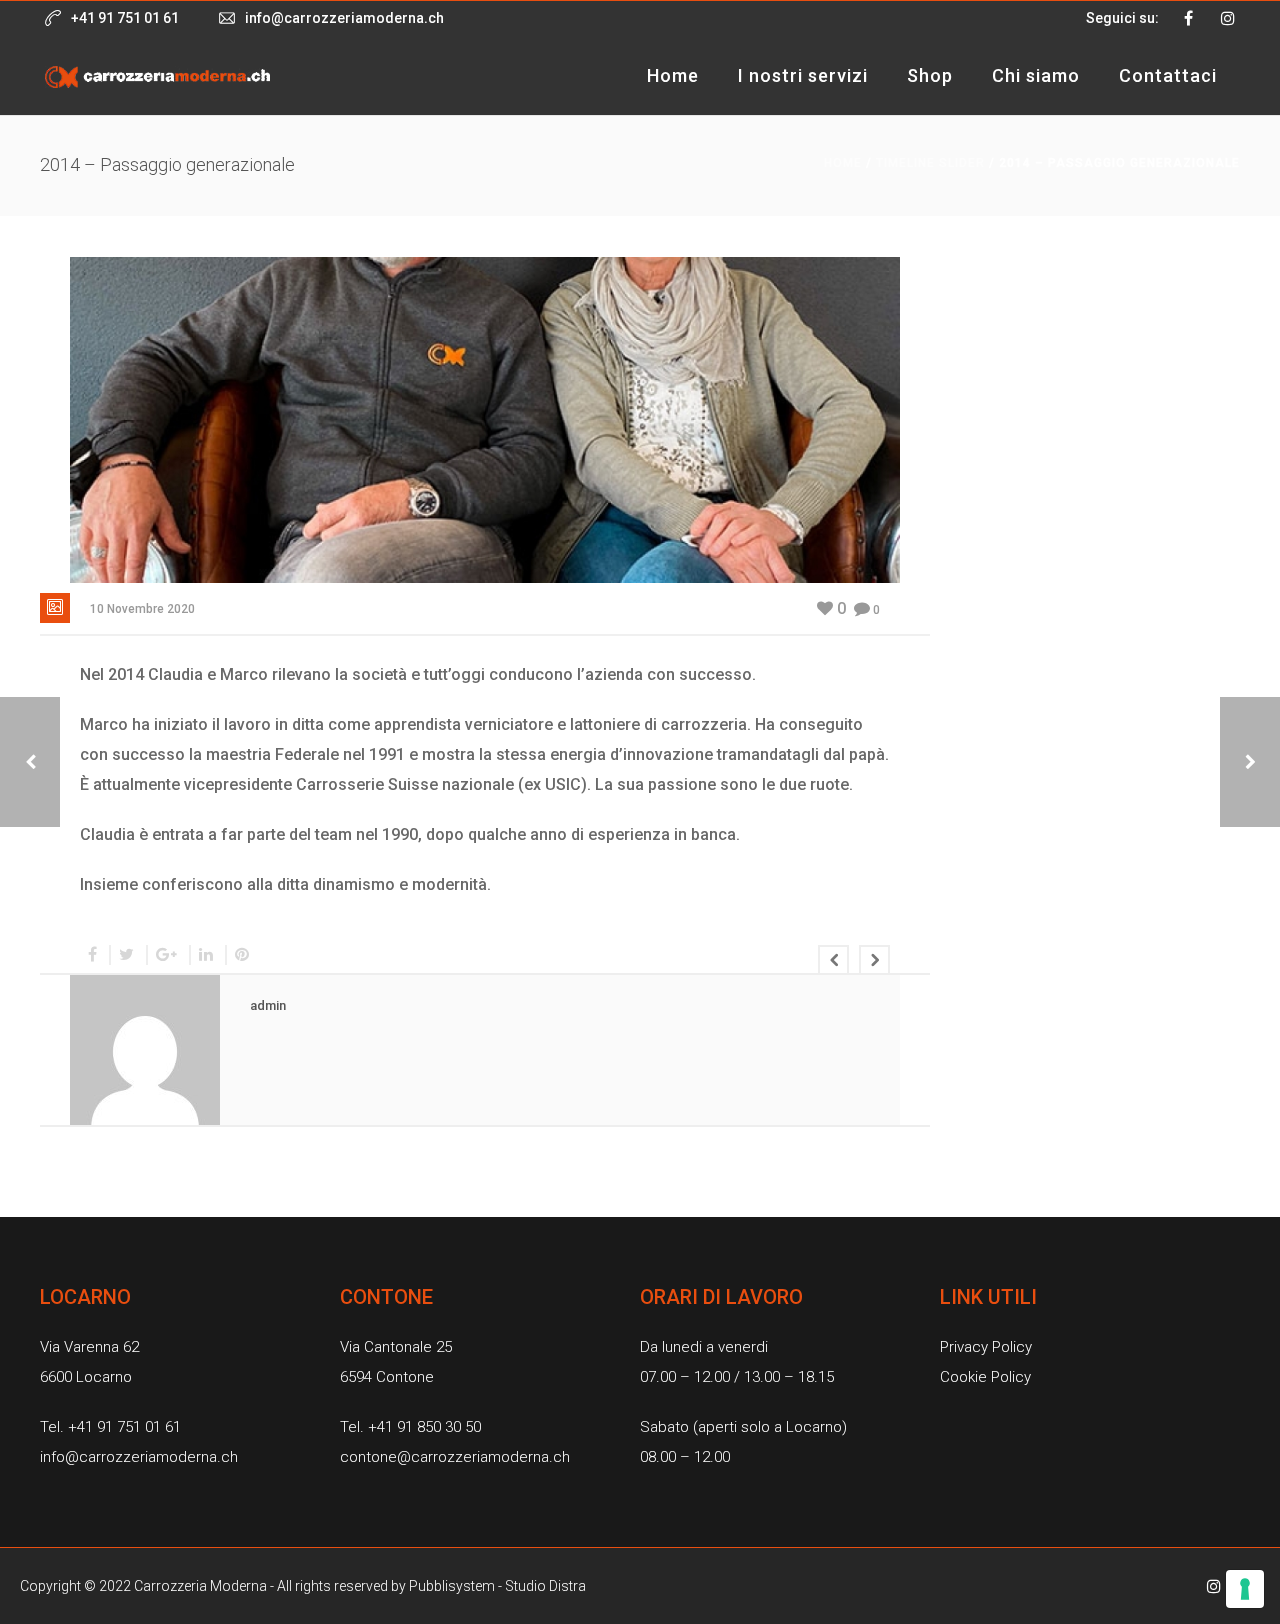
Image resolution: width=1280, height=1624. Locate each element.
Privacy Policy (986, 1347)
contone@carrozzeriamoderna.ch (455, 1457)
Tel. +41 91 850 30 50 (410, 1427)
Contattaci (1168, 75)
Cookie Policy (985, 1377)
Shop (930, 75)
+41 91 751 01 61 (125, 18)
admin (268, 1005)
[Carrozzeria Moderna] (157, 75)
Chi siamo (1036, 75)
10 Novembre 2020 (142, 609)
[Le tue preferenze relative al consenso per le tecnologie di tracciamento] (1245, 1589)
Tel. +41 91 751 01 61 (110, 1427)
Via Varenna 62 (89, 1347)
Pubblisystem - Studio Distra (497, 1586)
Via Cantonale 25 (396, 1347)
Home (673, 75)
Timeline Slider (930, 163)
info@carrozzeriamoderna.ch (344, 18)
